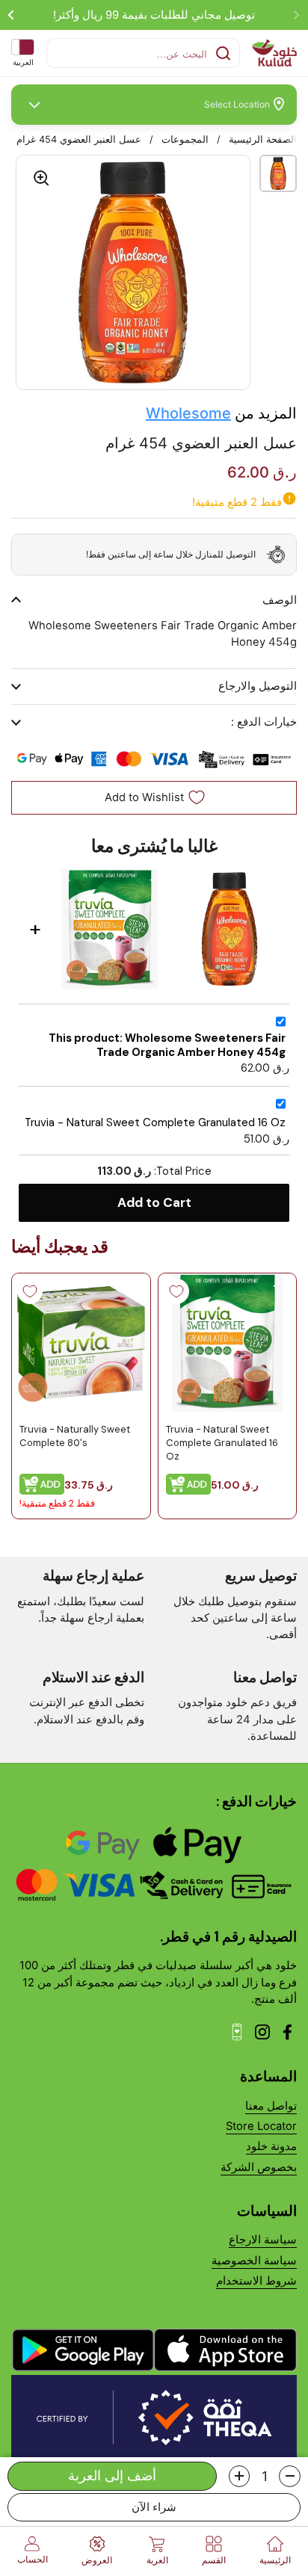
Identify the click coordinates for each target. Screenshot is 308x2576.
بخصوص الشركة (259, 2167)
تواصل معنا (271, 2106)
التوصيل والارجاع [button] (258, 686)
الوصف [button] (280, 600)
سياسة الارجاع (263, 2240)
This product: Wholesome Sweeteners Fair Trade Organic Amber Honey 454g (167, 1045)
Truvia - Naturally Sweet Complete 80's (75, 1435)
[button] (290, 2476)
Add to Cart (154, 1202)
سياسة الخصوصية (254, 2261)
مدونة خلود (271, 2146)
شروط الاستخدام (256, 2281)
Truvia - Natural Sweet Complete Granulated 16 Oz (155, 1123)
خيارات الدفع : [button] (264, 722)
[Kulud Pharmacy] (274, 53)
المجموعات (185, 139)
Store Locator (261, 2126)
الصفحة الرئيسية (263, 139)
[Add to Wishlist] (176, 1291)
